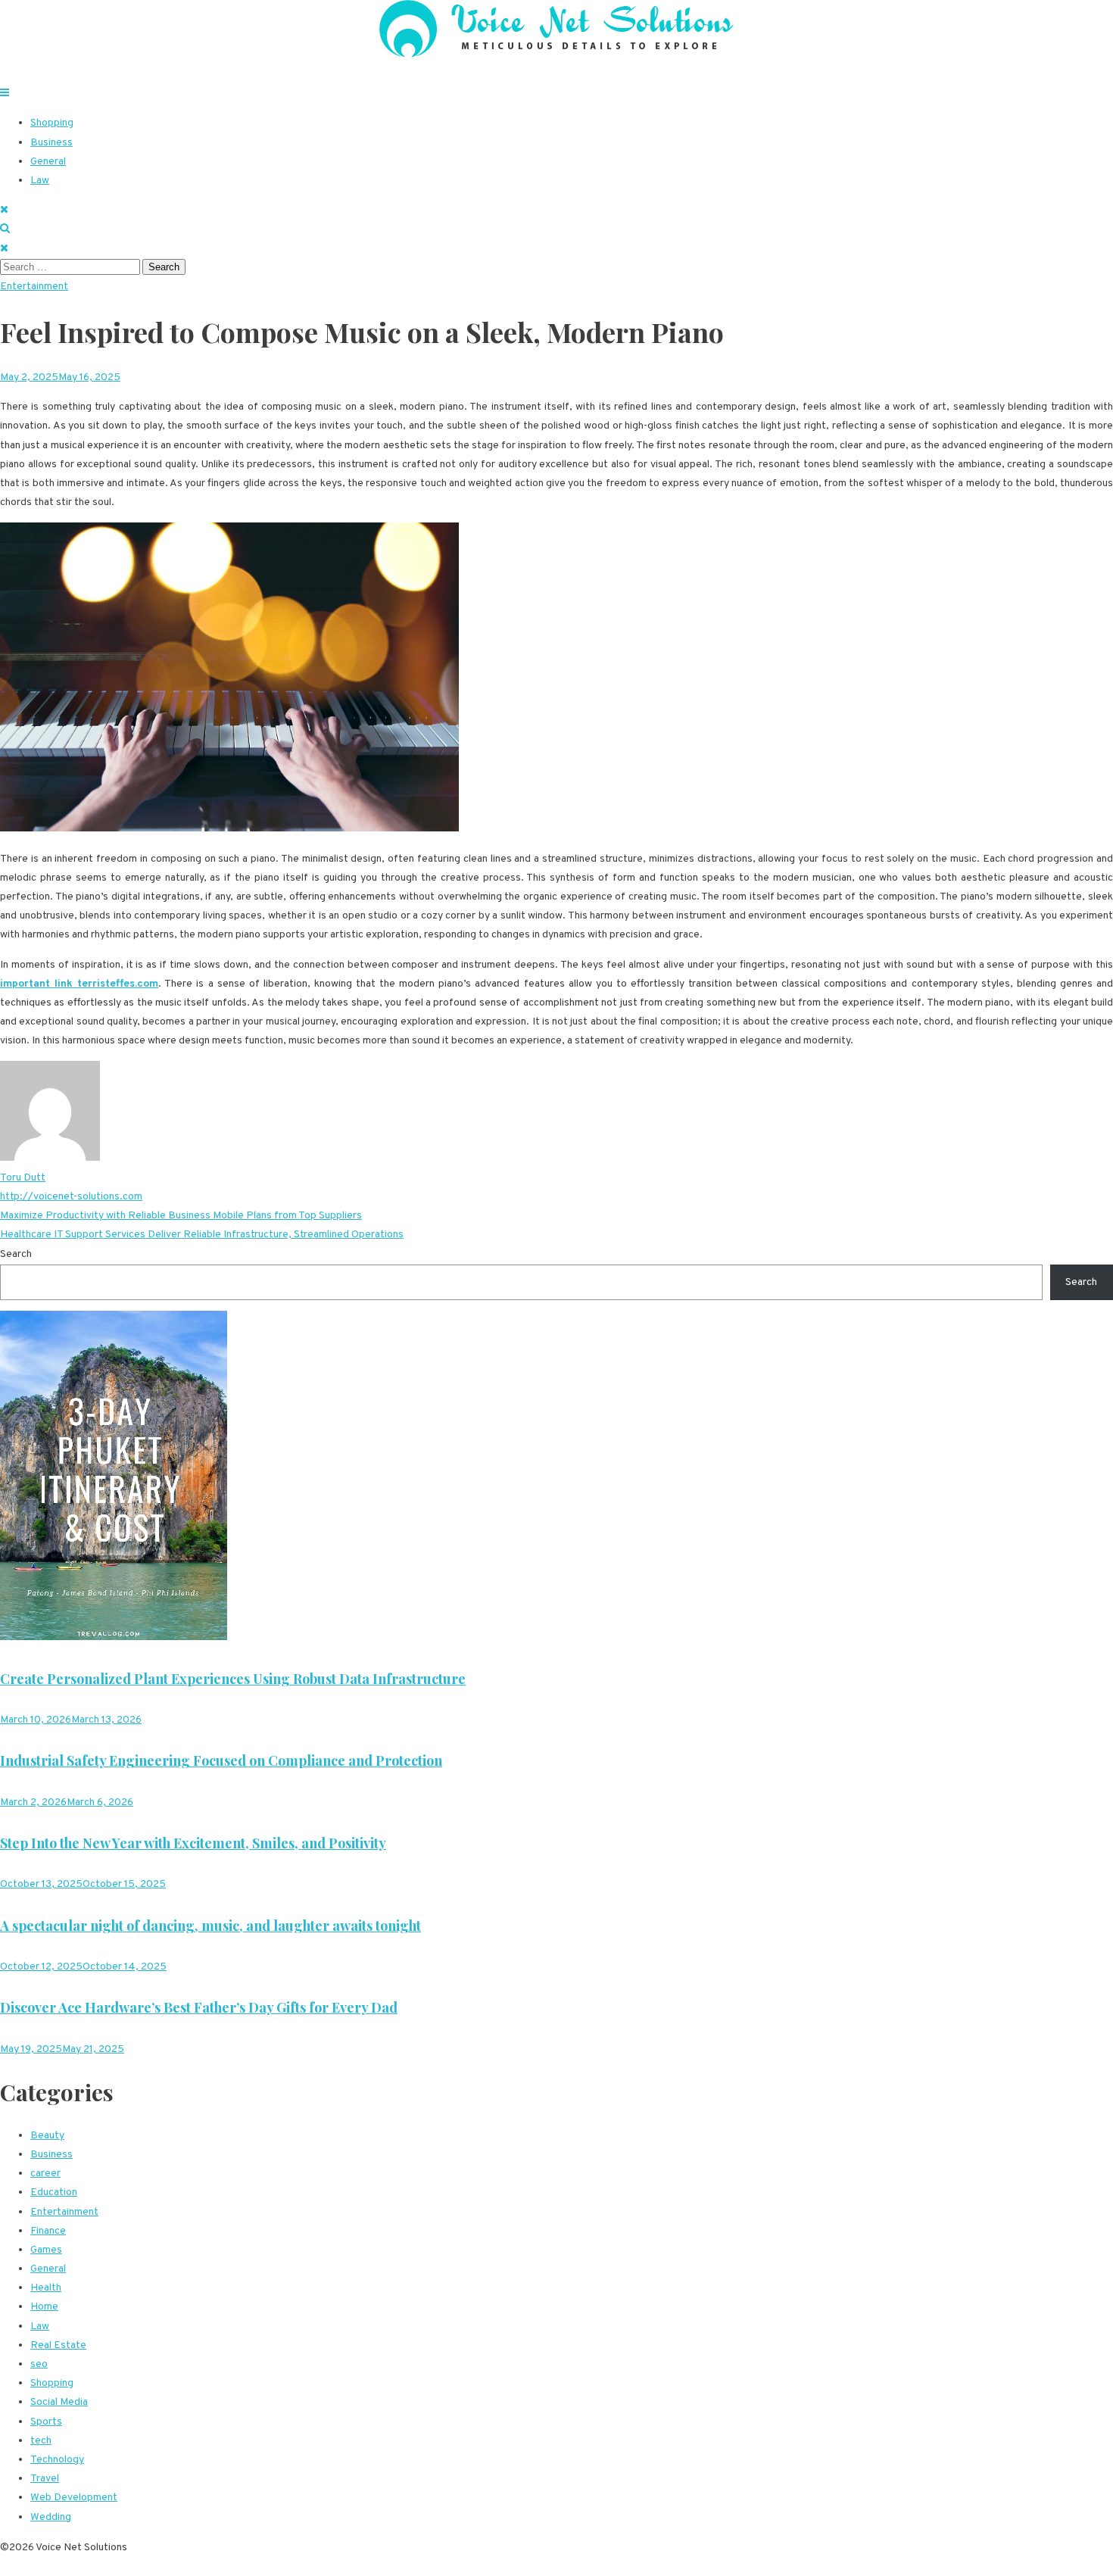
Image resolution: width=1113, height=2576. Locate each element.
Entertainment (34, 287)
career (45, 2174)
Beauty (47, 2136)
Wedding (51, 2517)
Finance (48, 2231)
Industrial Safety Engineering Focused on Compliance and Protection (221, 1760)
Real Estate (58, 2345)
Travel (45, 2479)
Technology (57, 2460)
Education (54, 2192)
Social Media (59, 2402)
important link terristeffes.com (79, 984)
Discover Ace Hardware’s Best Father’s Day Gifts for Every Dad (199, 2007)
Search (16, 1254)
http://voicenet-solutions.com (71, 1197)
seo (39, 2364)
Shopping (52, 123)
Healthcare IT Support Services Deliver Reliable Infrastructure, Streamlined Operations (202, 1235)
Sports (46, 2422)
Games (46, 2250)
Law (40, 181)
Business (51, 143)
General (48, 162)
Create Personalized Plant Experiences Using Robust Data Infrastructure (233, 1679)
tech (41, 2441)
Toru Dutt (23, 1178)
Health (46, 2288)
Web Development (74, 2498)
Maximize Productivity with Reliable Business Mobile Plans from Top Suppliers (181, 1216)
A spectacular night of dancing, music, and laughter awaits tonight (210, 1926)
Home (44, 2307)
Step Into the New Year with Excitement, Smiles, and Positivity (193, 1843)
